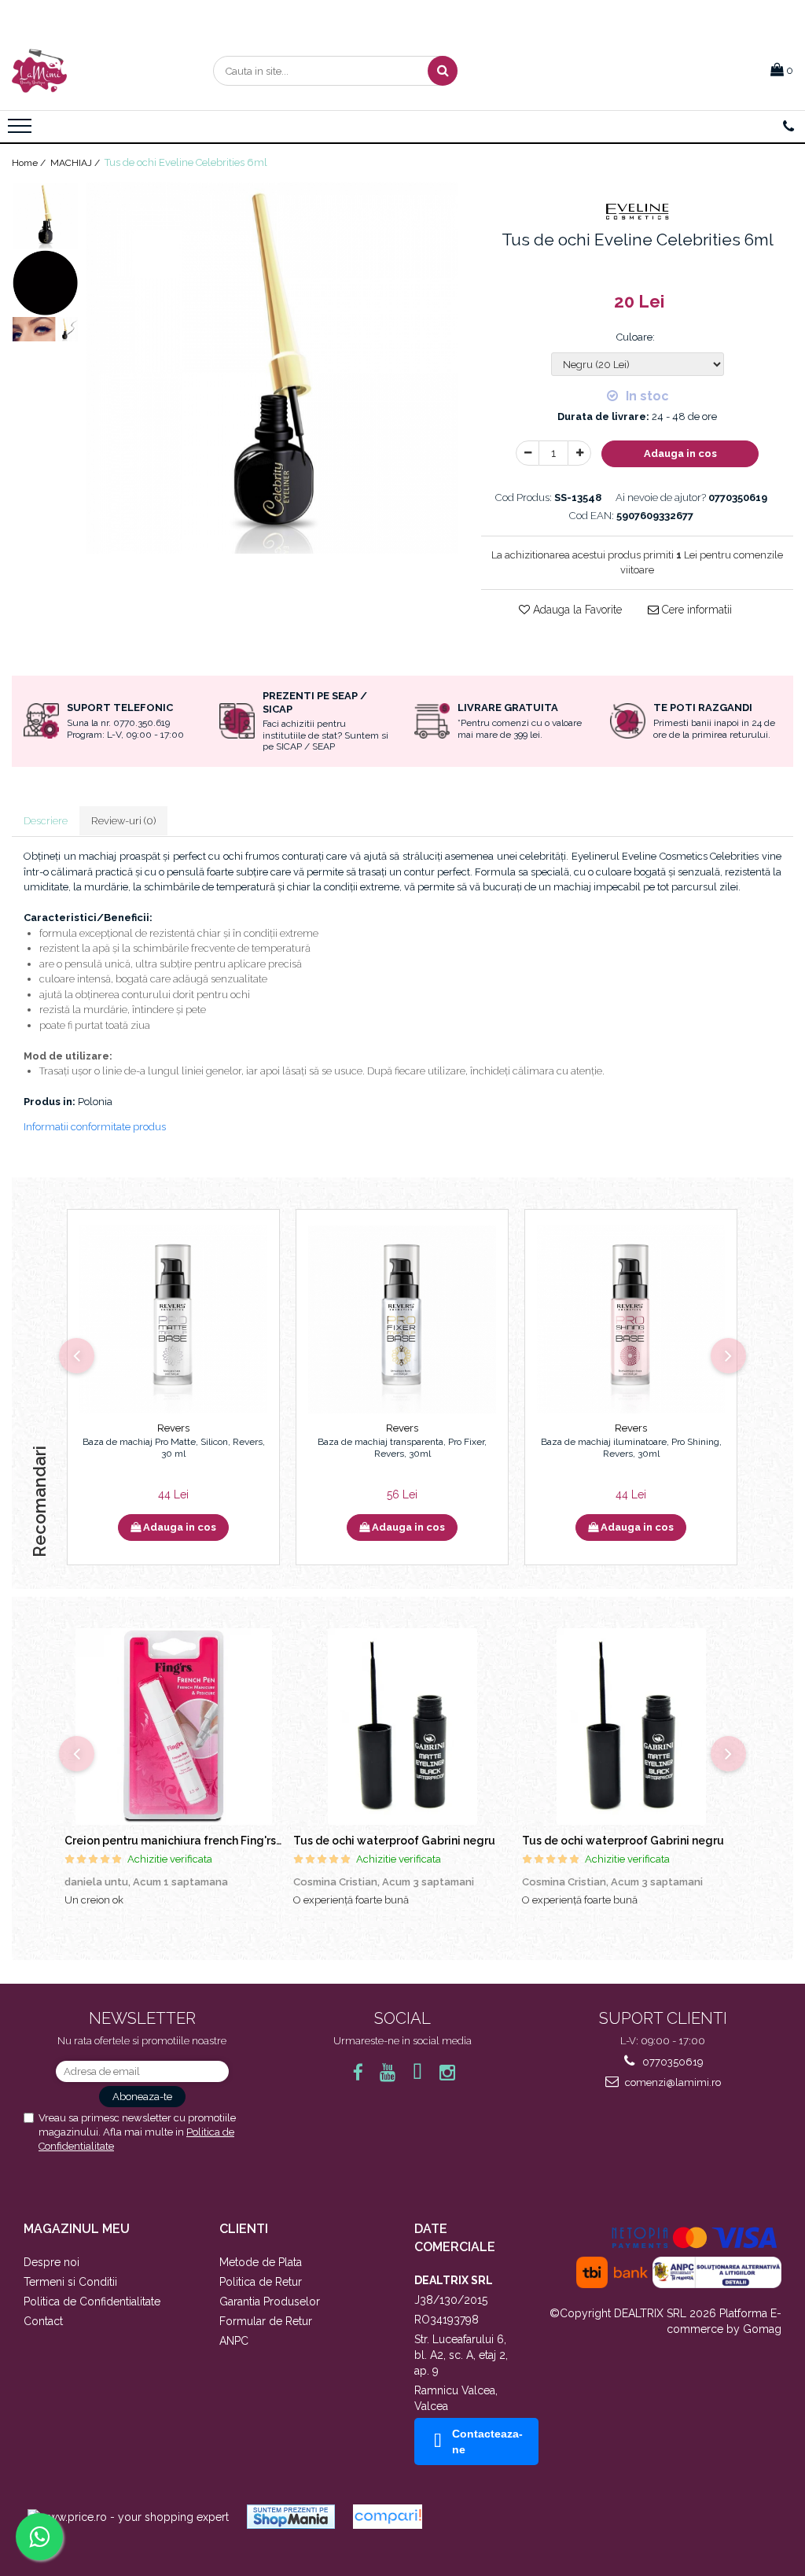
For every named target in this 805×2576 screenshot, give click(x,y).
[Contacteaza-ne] (788, 127)
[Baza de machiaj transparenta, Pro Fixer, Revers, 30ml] (402, 1319)
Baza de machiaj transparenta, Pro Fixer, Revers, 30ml (402, 1448)
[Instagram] (448, 2072)
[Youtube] (388, 2072)
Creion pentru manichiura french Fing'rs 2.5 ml (187, 1841)
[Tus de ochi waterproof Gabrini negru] (402, 1727)
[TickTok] (418, 2072)
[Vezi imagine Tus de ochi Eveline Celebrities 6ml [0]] (45, 216)
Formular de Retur (266, 2321)
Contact (43, 2321)
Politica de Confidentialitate (92, 2301)
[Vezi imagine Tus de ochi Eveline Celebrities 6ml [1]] (45, 283)
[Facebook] (358, 2072)
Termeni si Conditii (70, 2282)
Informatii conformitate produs (95, 1127)
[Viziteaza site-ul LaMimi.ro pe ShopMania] (291, 2517)
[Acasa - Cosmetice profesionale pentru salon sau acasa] (90, 71)
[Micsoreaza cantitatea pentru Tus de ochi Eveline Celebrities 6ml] (527, 453)
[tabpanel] (272, 368)
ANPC (234, 2341)
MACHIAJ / (76, 163)
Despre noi (51, 2262)
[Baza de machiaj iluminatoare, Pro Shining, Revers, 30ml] (631, 1319)
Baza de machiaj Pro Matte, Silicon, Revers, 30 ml (174, 1448)
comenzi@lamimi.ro (672, 2082)
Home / (30, 163)
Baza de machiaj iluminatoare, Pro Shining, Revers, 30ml (631, 1448)
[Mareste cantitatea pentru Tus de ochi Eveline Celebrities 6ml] (579, 453)
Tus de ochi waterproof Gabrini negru (394, 1841)
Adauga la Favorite (576, 610)
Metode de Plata (261, 2262)
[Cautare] (443, 71)
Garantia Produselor (270, 2301)
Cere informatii (695, 610)
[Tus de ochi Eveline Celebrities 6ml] (272, 368)
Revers (173, 1428)
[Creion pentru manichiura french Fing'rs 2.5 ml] (173, 1727)
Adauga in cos (680, 453)
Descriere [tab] (46, 821)
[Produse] (22, 131)
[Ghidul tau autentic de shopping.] (388, 2517)
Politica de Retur (261, 2282)
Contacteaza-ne (487, 2441)
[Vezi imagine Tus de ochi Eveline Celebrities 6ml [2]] (45, 330)
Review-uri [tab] (123, 821)
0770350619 (672, 2062)
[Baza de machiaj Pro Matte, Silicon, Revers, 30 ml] (173, 1319)
